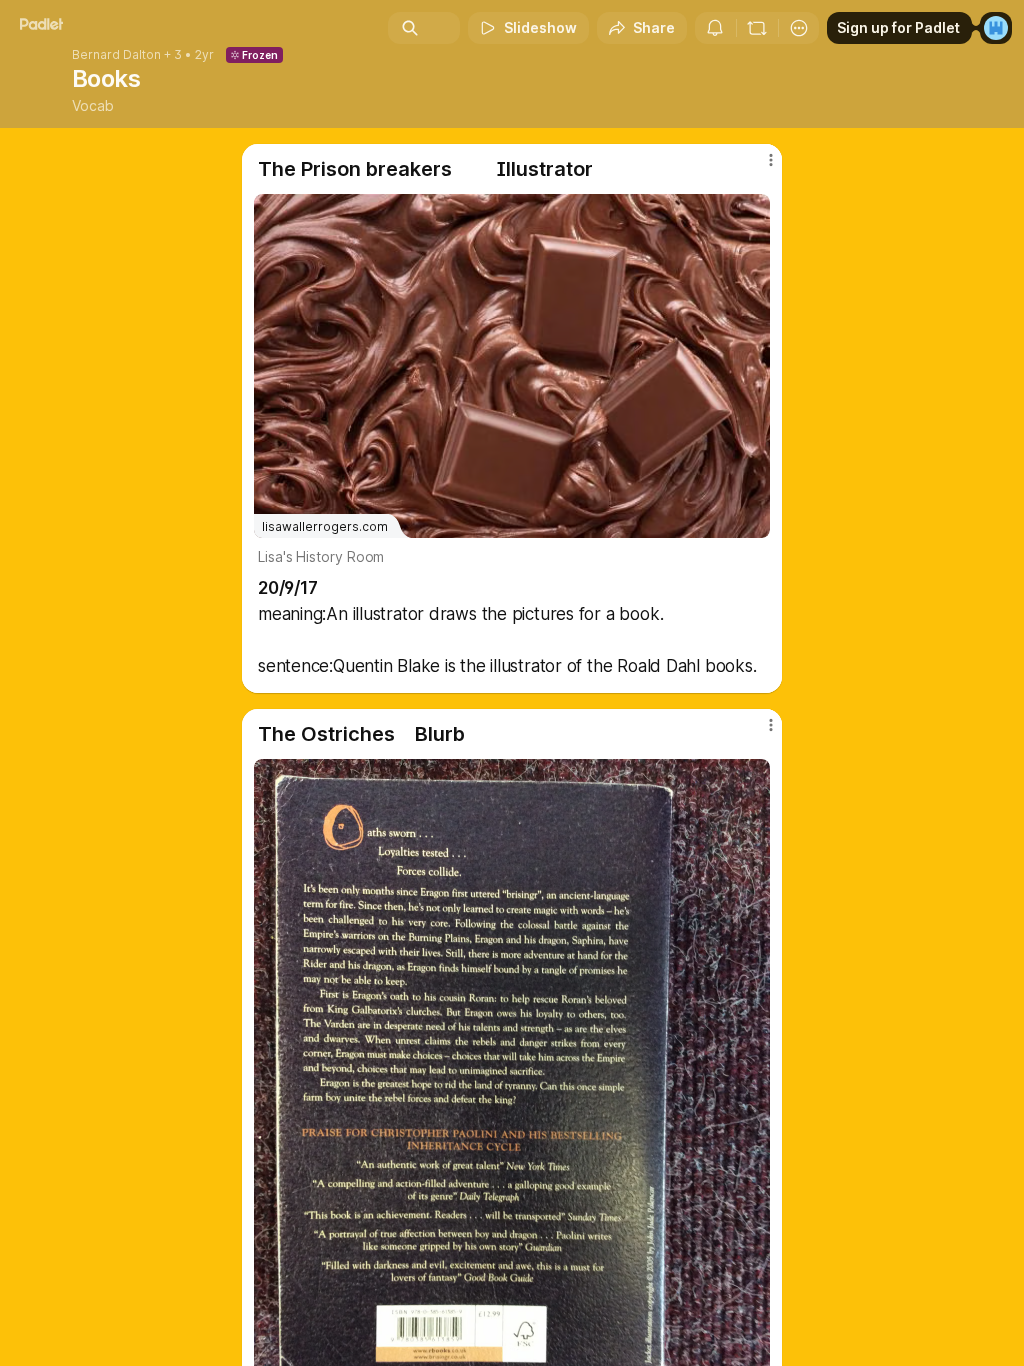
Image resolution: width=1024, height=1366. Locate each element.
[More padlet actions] (799, 28)
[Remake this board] (757, 28)
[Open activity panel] (715, 28)
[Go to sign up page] (996, 28)
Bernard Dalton (116, 55)
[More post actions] (758, 168)
